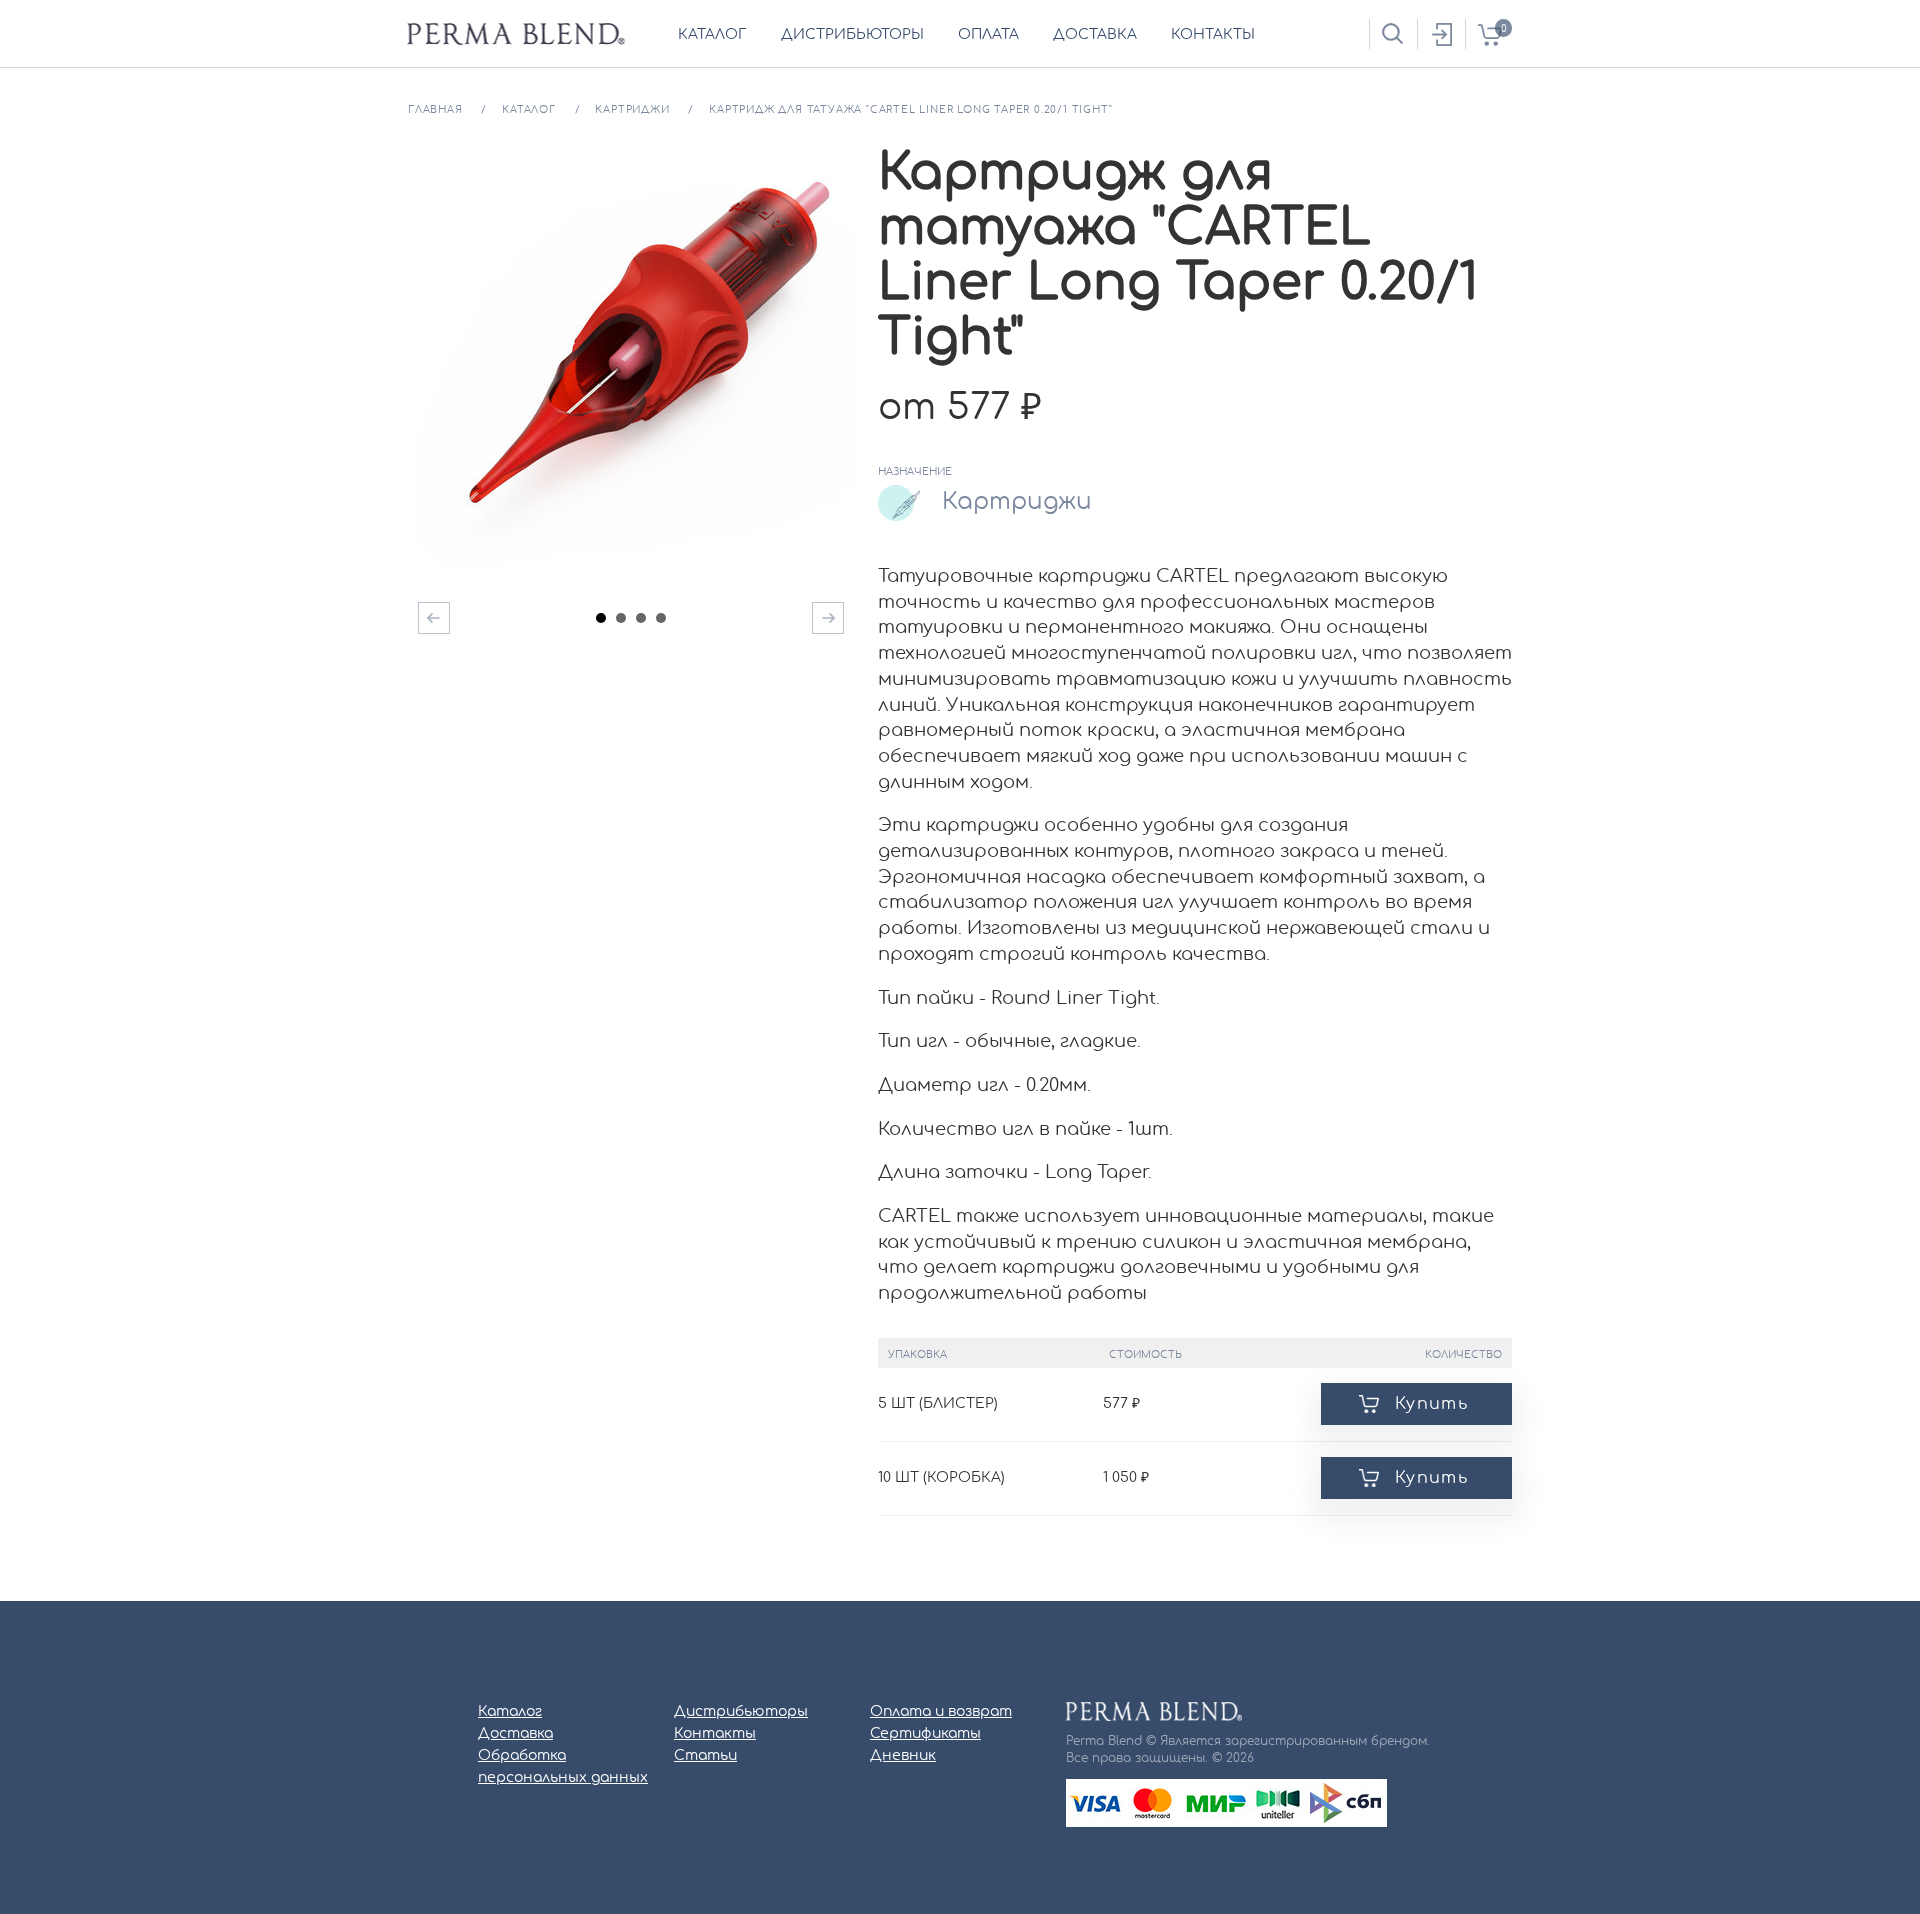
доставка (1095, 35)
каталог (712, 35)
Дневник (903, 1756)
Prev (434, 618)
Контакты (715, 1734)
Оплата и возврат (941, 1712)
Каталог (510, 1712)
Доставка (515, 1734)
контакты (1213, 35)
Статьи (705, 1756)
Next (828, 618)
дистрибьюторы (852, 35)
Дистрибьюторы (741, 1712)
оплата (988, 35)
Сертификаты (925, 1734)
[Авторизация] (1441, 34)
